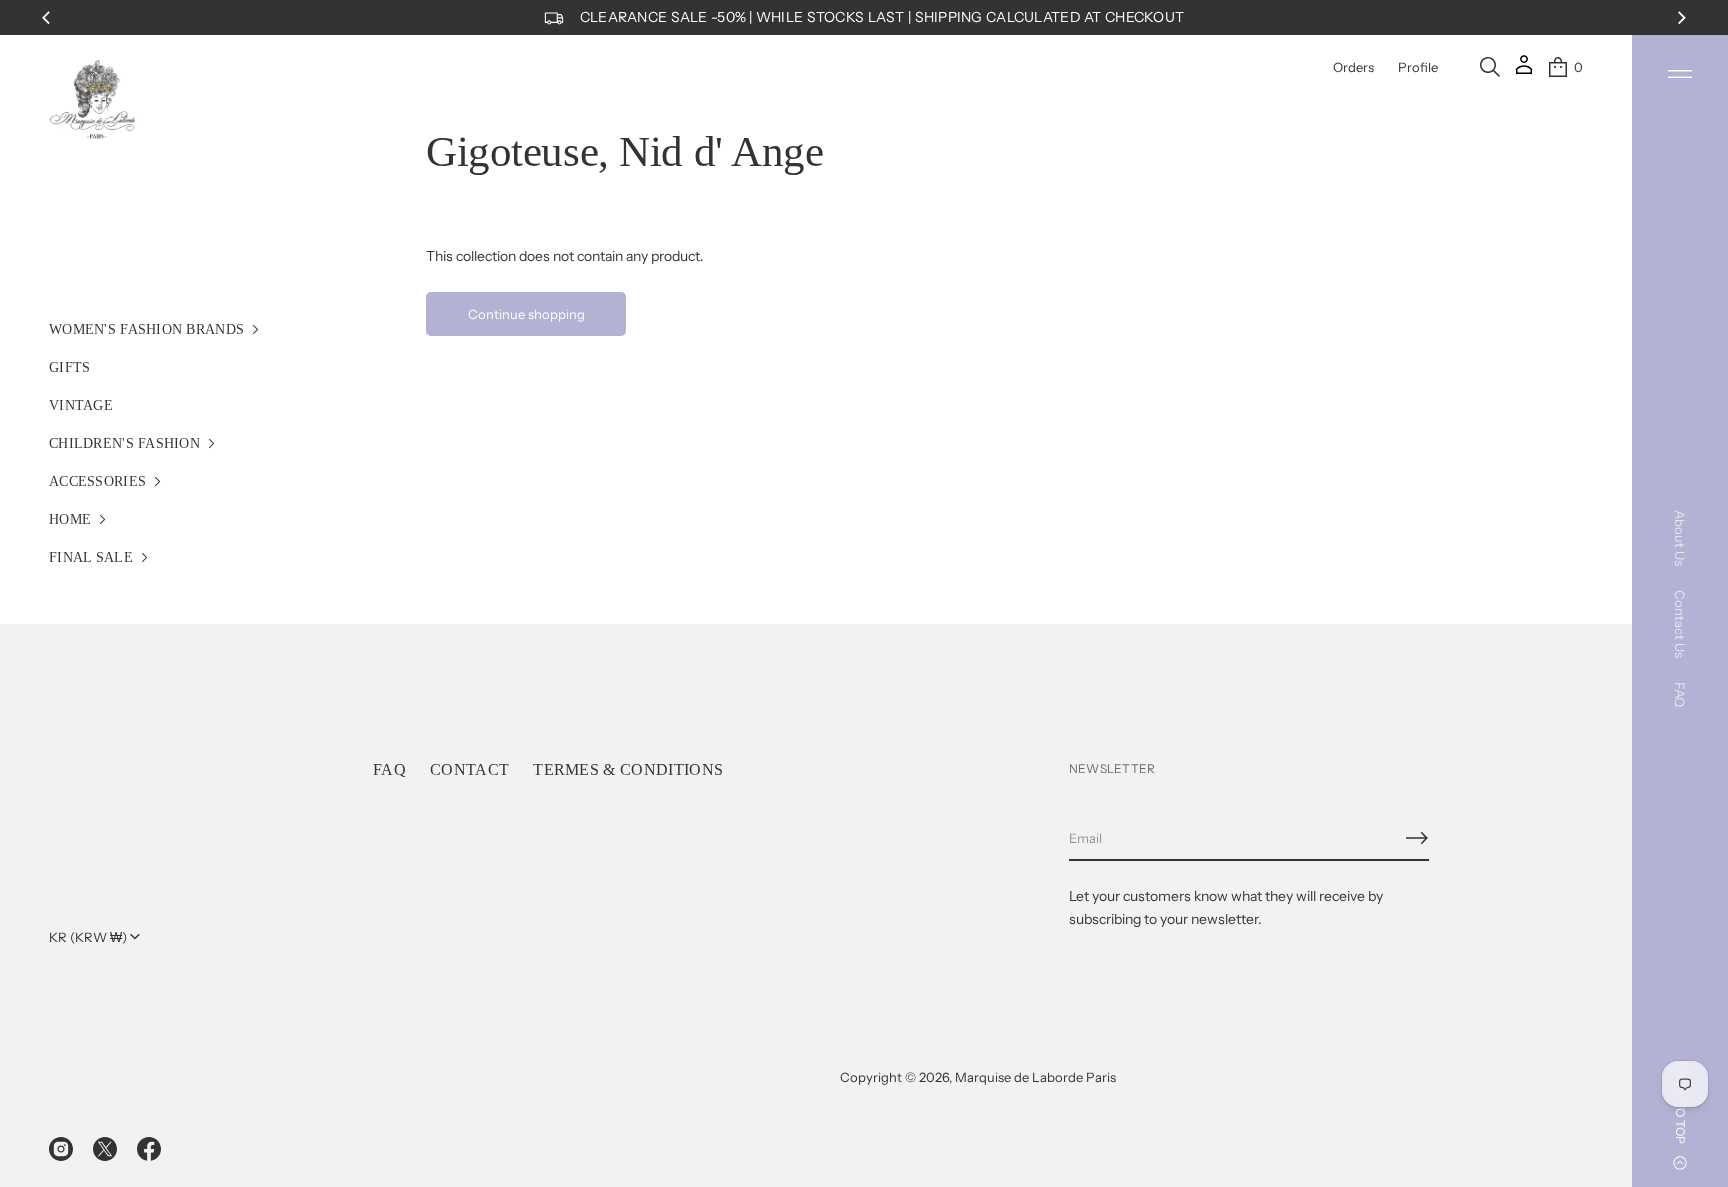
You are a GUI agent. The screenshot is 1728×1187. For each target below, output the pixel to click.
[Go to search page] (1490, 67)
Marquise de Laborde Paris (1035, 1077)
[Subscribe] (1417, 838)
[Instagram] (61, 1149)
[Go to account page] (1524, 71)
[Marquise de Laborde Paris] (93, 100)
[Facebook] (149, 1149)
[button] (1490, 67)
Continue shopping (526, 314)
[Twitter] (105, 1149)
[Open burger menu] (1680, 74)
